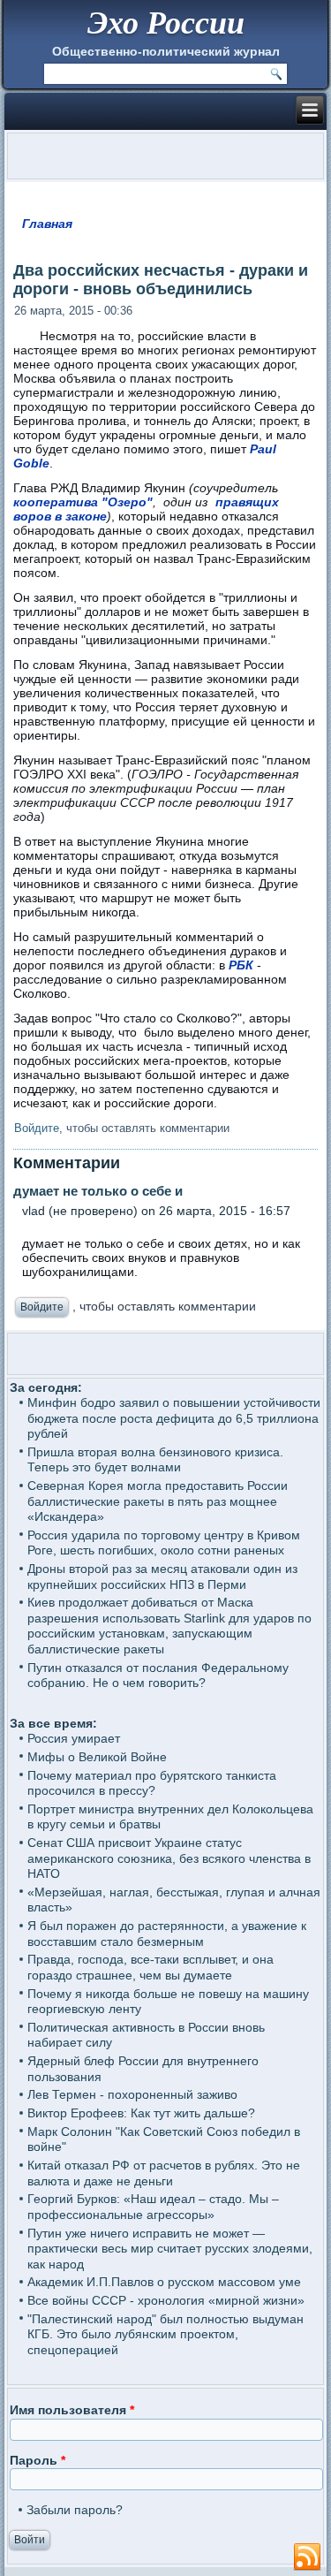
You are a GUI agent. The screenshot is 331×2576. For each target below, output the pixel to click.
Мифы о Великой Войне (97, 1757)
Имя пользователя (72, 2410)
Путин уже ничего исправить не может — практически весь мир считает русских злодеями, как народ (170, 2249)
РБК (241, 965)
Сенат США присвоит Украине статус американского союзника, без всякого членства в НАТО (169, 1858)
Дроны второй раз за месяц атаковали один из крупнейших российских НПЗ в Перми (162, 1577)
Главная (47, 224)
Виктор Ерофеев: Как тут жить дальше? (141, 2113)
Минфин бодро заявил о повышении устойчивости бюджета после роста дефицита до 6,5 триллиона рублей (174, 1418)
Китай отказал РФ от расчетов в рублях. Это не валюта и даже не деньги (164, 2173)
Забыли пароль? (75, 2510)
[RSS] (307, 2557)
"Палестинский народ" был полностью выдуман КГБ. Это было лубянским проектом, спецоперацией (165, 2334)
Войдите (37, 1128)
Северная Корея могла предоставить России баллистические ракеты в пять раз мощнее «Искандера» (158, 1501)
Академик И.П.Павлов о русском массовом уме (164, 2282)
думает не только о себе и (98, 1191)
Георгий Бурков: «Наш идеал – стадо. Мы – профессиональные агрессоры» (153, 2207)
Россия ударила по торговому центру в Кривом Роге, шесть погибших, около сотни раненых (164, 1543)
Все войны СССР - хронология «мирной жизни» (166, 2300)
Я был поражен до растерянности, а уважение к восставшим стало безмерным (167, 1934)
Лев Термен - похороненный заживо (132, 2094)
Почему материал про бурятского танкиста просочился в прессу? (152, 1783)
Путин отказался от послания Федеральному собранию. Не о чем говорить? (158, 1676)
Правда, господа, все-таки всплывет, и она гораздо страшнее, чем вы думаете (150, 1967)
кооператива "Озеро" (83, 502)
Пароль (38, 2460)
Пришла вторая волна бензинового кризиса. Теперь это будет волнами (155, 1460)
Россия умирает (74, 1738)
